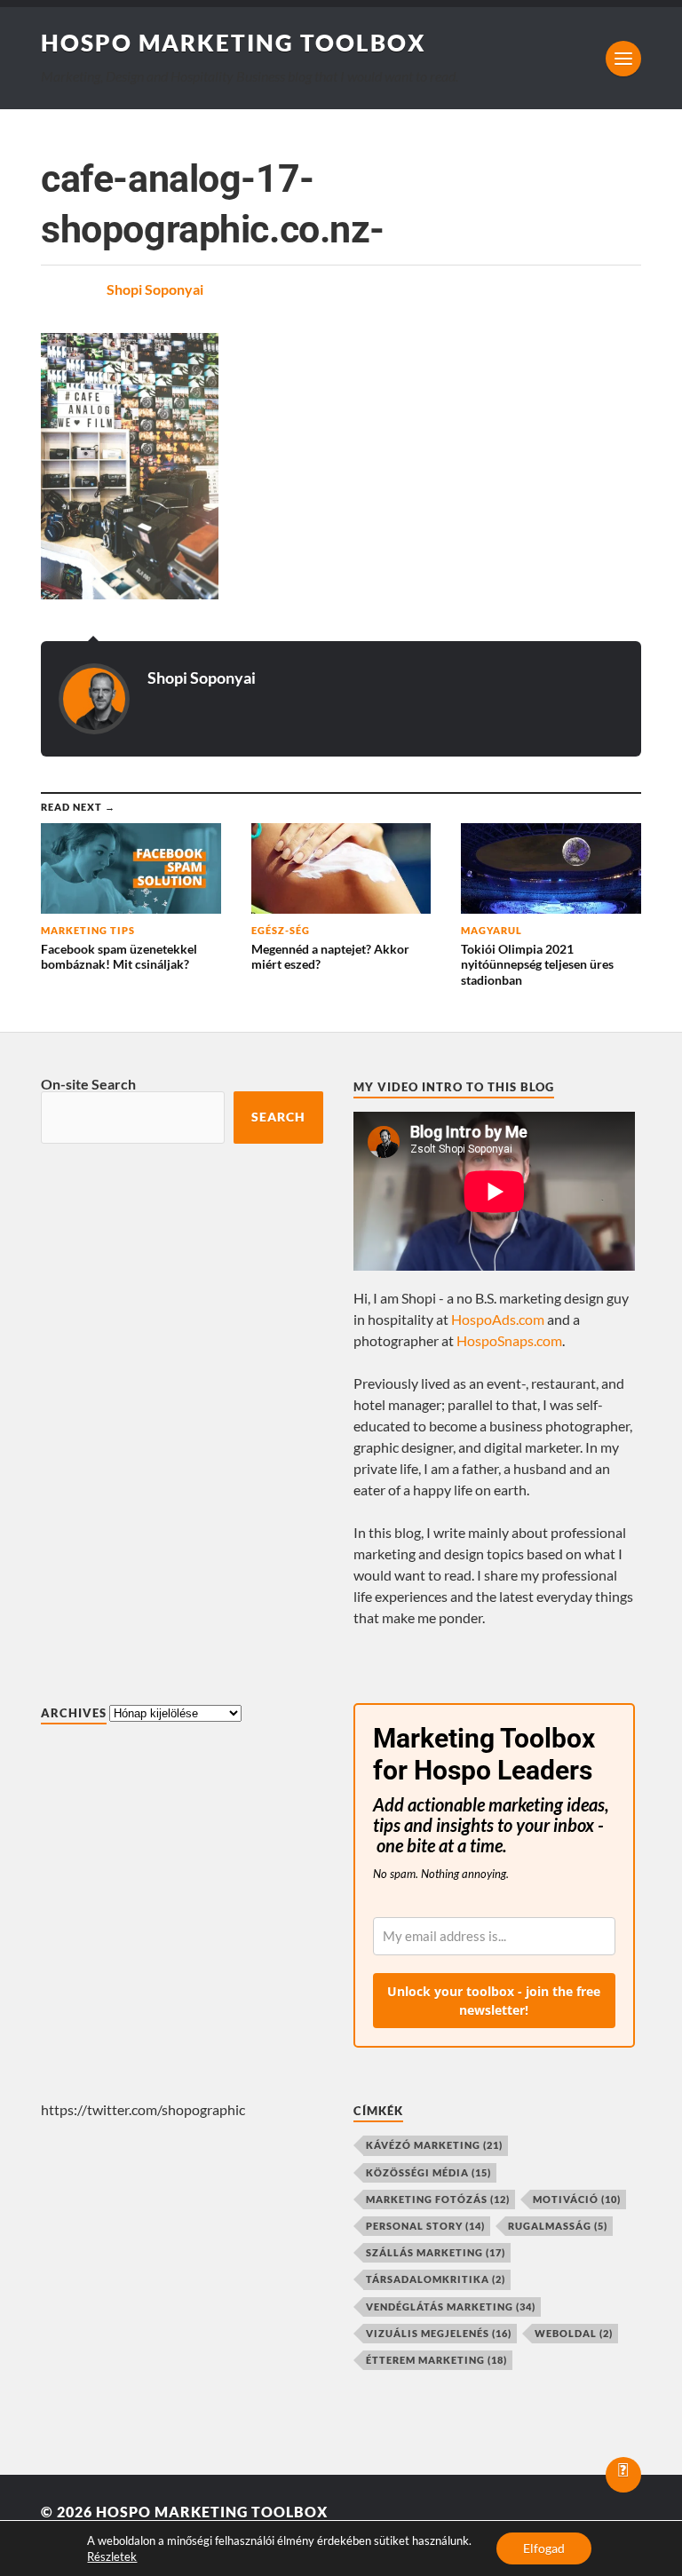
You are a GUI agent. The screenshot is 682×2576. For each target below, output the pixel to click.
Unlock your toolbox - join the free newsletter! (494, 2001)
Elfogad (544, 2548)
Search (278, 1117)
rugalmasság (558, 2226)
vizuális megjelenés (439, 2333)
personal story (425, 2226)
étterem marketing (436, 2360)
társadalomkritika (436, 2279)
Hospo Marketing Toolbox (234, 43)
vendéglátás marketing (451, 2307)
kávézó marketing (434, 2145)
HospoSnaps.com (509, 1340)
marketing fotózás (438, 2199)
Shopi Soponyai (155, 289)
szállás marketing (436, 2252)
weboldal (574, 2333)
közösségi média (428, 2172)
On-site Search (88, 1084)
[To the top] (623, 2475)
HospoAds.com (498, 1319)
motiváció (577, 2199)
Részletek (112, 2556)
